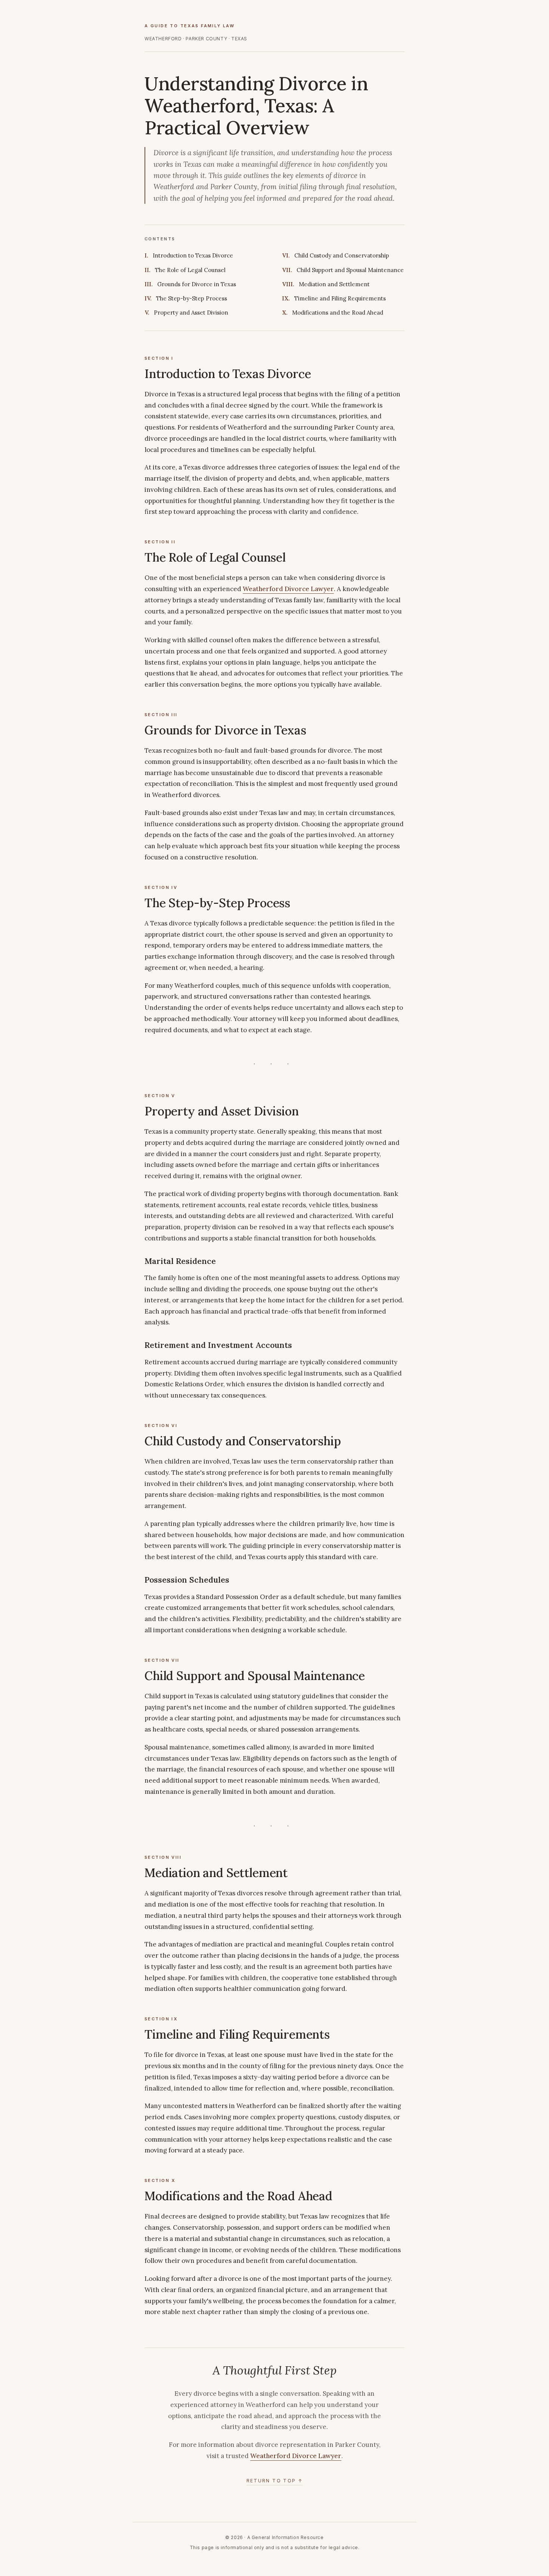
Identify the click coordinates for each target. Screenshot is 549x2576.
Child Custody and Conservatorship (342, 255)
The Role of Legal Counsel (190, 270)
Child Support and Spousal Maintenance (350, 270)
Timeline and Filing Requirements (340, 298)
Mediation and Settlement (334, 284)
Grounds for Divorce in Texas (197, 284)
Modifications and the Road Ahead (338, 313)
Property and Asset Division (191, 313)
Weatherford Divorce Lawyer (288, 589)
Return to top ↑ (275, 2481)
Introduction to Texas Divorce (193, 255)
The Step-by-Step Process (192, 298)
